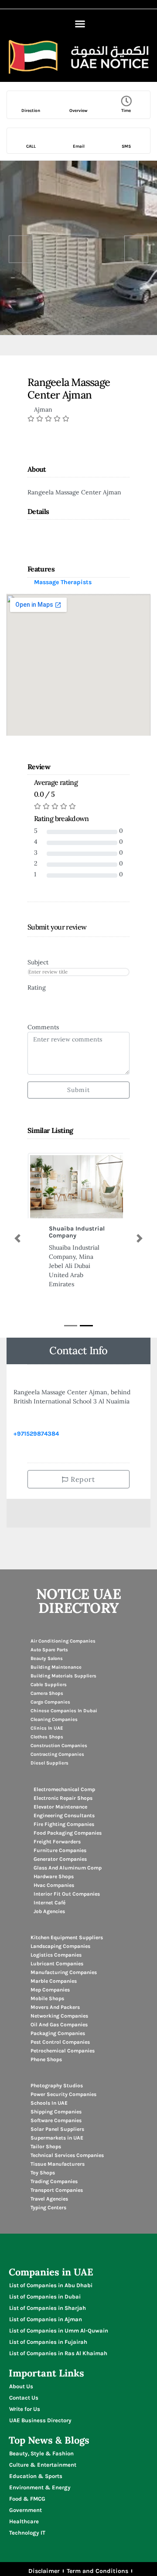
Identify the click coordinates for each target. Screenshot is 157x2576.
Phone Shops (46, 2059)
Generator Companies (60, 1859)
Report (82, 1479)
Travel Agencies (49, 2199)
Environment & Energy (40, 2487)
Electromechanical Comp (64, 1789)
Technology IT (27, 2533)
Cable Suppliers (49, 1685)
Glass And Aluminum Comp (68, 1868)
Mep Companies (50, 1990)
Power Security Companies (63, 2094)
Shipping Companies (56, 2112)
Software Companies (56, 2120)
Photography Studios (57, 2086)
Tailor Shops (46, 2147)
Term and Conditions (97, 2571)
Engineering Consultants (64, 1815)
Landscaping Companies (60, 1946)
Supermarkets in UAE (57, 2138)
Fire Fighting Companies (64, 1824)
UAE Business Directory (40, 2420)
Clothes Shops (47, 1737)
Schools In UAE (49, 2103)
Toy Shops (43, 2173)
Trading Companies (54, 2181)
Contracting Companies (57, 1754)
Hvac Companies (54, 1885)
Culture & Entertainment (43, 2465)
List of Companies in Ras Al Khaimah (58, 2353)
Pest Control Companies (60, 2042)
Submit (78, 1090)
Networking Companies (59, 2016)
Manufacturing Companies (64, 1972)
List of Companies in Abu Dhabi (51, 2285)
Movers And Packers (55, 2007)
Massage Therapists (63, 582)
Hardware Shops (54, 1876)
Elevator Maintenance (60, 1807)
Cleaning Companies (54, 1719)
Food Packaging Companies (68, 1833)
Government (26, 2510)
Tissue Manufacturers (58, 2164)
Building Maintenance (56, 1667)
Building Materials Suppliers (63, 1676)
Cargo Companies (50, 1702)
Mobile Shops (47, 1998)
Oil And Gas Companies (59, 2025)
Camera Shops (47, 1693)
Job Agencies (49, 1911)
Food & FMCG (27, 2499)
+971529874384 (36, 1434)
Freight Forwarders (57, 1842)
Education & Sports (36, 2476)
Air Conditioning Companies (63, 1641)
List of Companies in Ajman (46, 2319)
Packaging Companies (58, 2033)
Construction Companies (59, 1746)
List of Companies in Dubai (45, 2297)
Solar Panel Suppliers (57, 2129)
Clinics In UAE (47, 1728)
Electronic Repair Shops (63, 1798)
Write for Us (25, 2409)
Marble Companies (54, 1981)
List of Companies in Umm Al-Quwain (59, 2331)
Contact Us (24, 2398)
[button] (80, 24)
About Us (21, 2386)
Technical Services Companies (67, 2155)
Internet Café (49, 1903)
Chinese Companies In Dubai (64, 1711)
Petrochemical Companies (63, 2051)
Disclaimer (44, 2571)
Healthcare (24, 2521)
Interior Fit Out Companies (67, 1894)
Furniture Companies (60, 1850)
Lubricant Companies (57, 1964)
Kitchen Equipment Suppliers (67, 1937)
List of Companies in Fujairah (48, 2342)
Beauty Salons (47, 1658)
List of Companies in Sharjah (48, 2308)
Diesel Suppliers (49, 1763)
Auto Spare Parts (49, 1650)
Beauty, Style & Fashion (41, 2453)
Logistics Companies (56, 1955)
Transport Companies (57, 2190)
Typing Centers (48, 2208)
